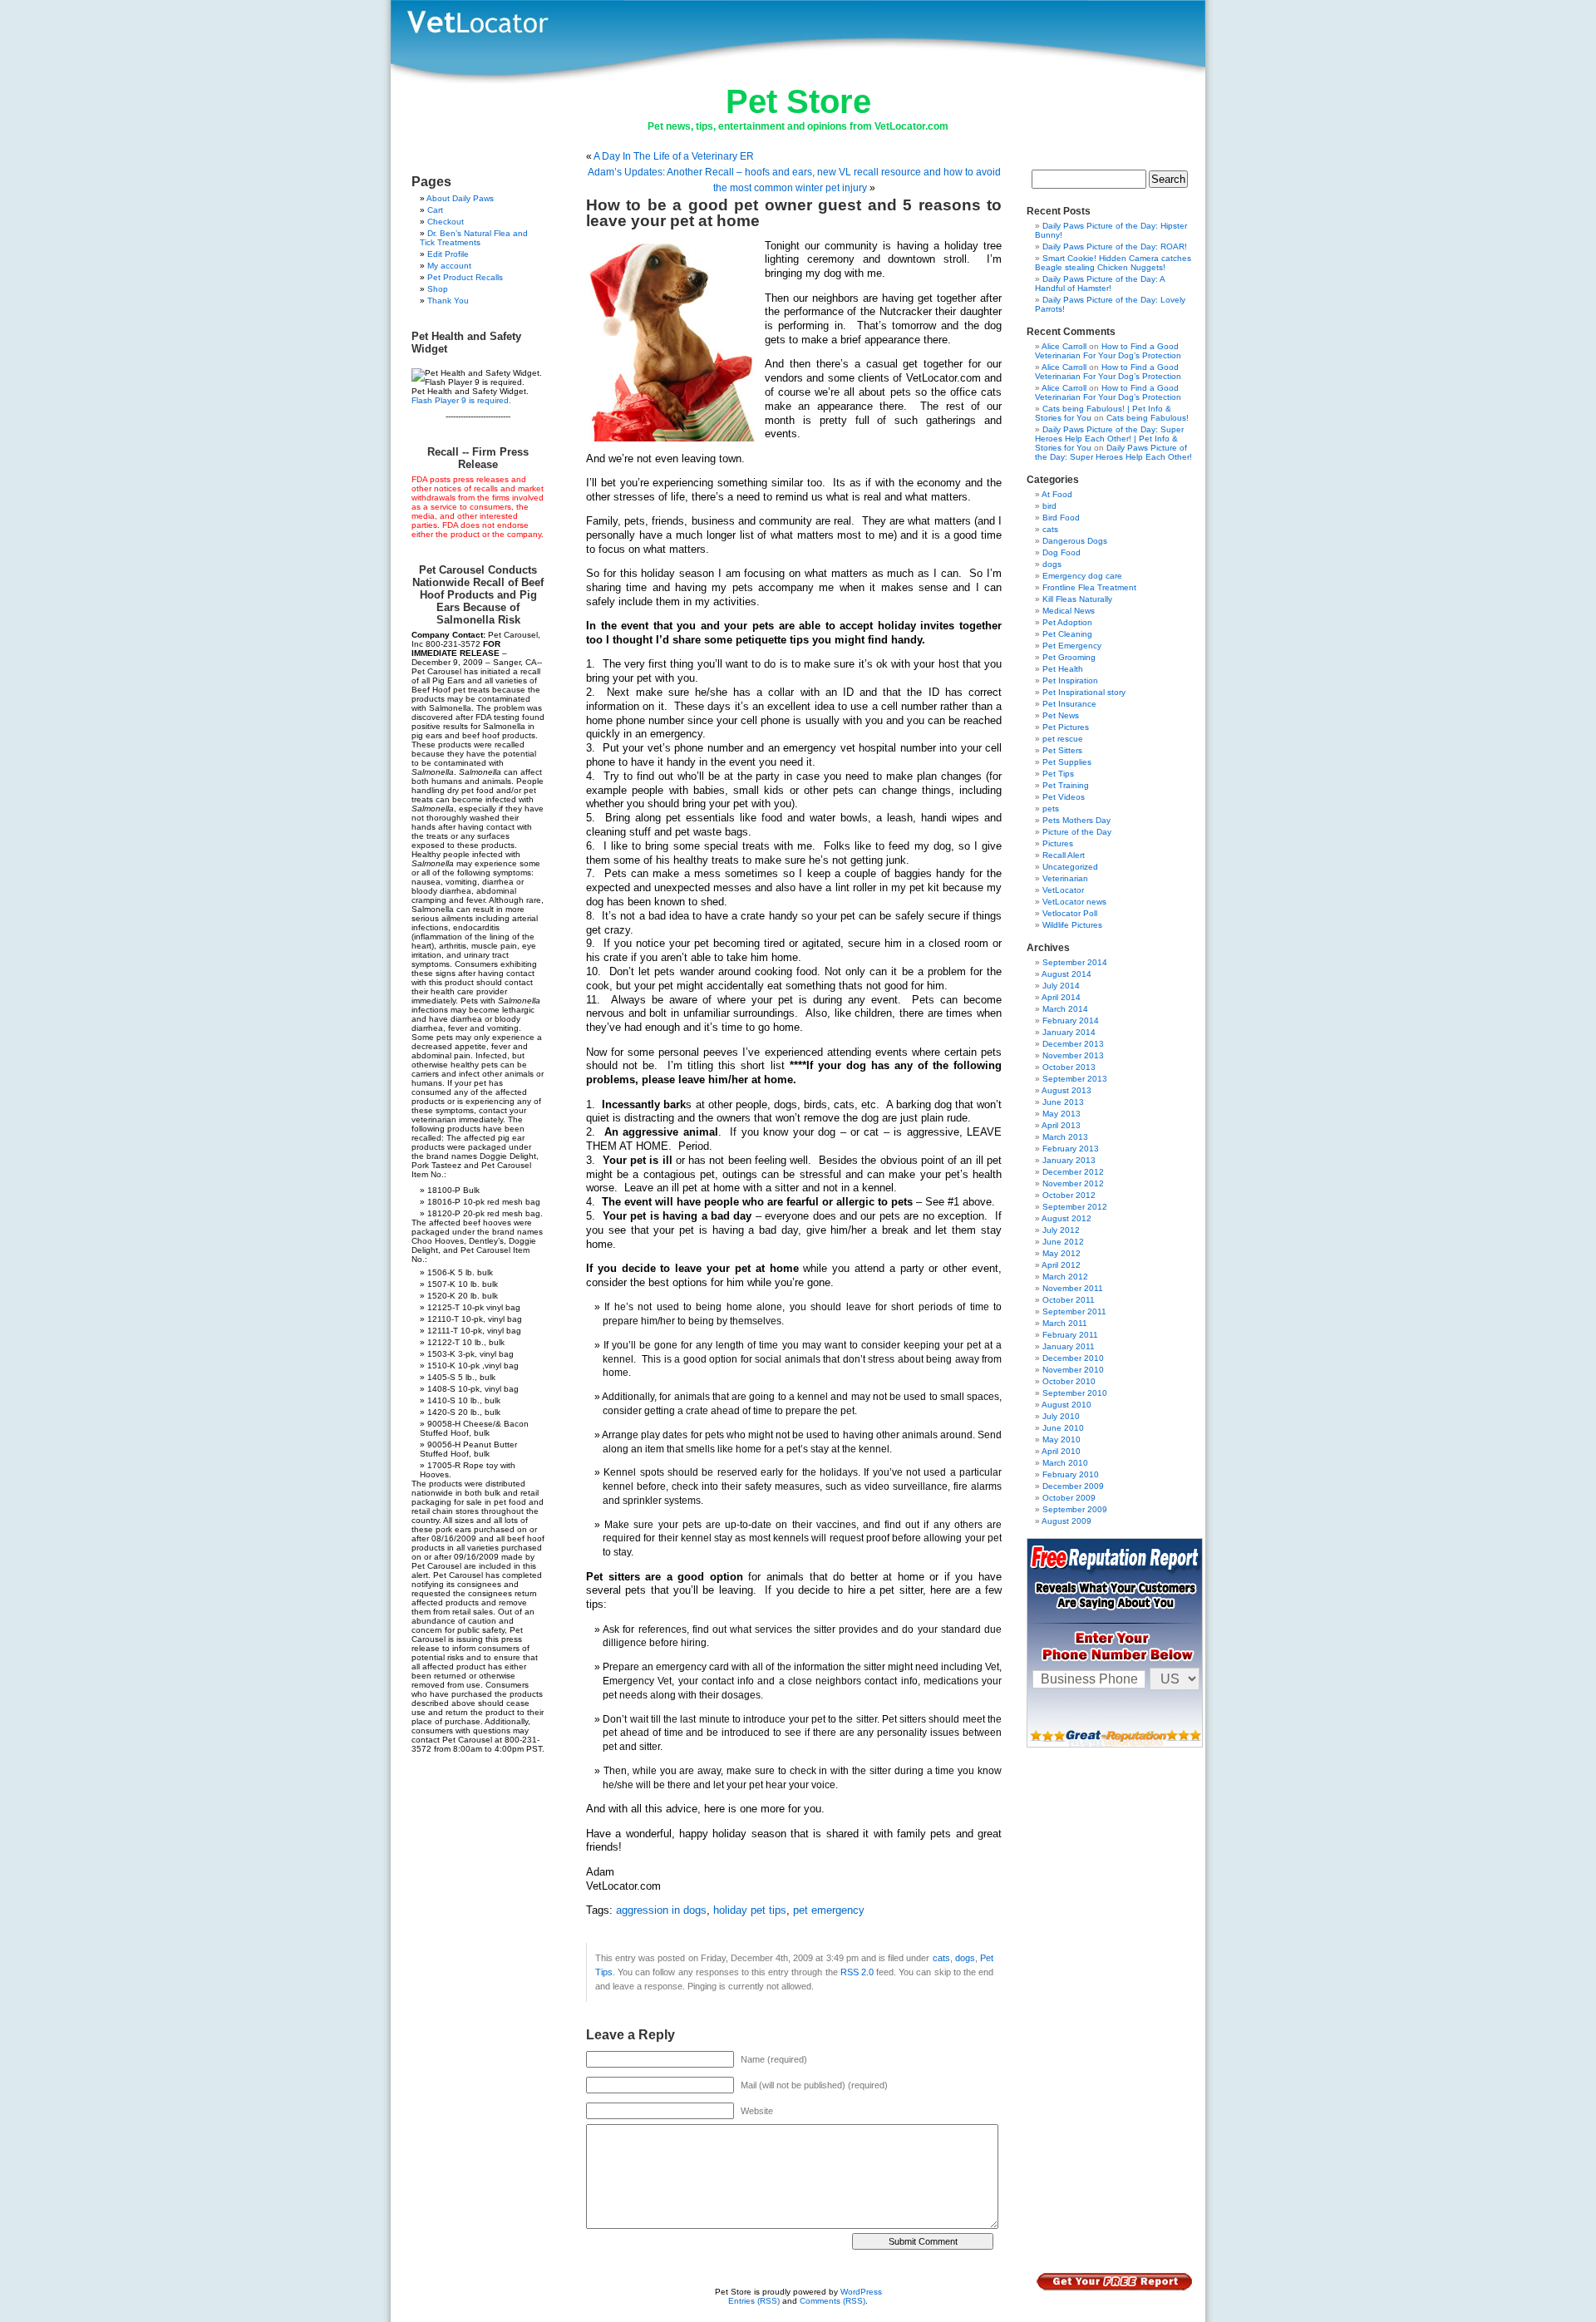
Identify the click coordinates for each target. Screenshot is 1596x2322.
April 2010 (1061, 1451)
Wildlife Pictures (1072, 925)
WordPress (861, 2292)
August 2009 (1066, 1521)
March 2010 (1065, 1463)
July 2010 (1061, 1416)
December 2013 (1073, 1044)
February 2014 (1071, 1020)
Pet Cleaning (1067, 634)
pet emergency (829, 1910)
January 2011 (1069, 1346)
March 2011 (1065, 1323)
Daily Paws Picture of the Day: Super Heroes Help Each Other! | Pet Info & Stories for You (1109, 439)
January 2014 (1069, 1032)
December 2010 (1073, 1358)
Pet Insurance (1069, 704)
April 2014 (1061, 997)
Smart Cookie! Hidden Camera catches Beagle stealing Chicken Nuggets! (1113, 263)
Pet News (1061, 715)
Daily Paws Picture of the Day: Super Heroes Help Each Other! (1113, 452)
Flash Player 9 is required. (461, 400)
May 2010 (1062, 1440)
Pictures (1058, 843)
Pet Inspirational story (1084, 692)
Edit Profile (448, 254)
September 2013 (1075, 1079)
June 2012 (1063, 1242)
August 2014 (1066, 974)
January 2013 (1069, 1160)
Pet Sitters (1062, 750)
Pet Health (1063, 669)
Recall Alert (1064, 855)
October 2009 (1069, 1498)
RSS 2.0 (857, 1972)
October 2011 (1069, 1300)
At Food (1057, 494)
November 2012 (1073, 1183)
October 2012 (1069, 1195)
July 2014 (1061, 986)
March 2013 (1065, 1137)
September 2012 (1075, 1207)
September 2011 (1074, 1311)
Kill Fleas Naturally (1077, 599)
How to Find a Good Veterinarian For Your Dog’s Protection (1108, 351)
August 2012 (1066, 1218)
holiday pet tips (750, 1910)
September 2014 (1075, 962)
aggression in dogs (661, 1910)
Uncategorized (1070, 867)
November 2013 (1073, 1055)
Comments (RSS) (832, 2301)
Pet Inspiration (1070, 680)
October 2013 (1069, 1067)
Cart (435, 210)
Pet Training (1066, 785)
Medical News (1069, 611)
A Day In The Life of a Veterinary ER (674, 156)
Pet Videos (1064, 797)
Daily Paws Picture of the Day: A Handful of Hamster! (1100, 283)
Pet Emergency (1072, 646)
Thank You (448, 301)
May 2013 (1062, 1114)
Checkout (446, 222)
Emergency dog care (1082, 576)
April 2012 (1061, 1265)
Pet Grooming (1069, 657)
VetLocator (1063, 890)
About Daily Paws (460, 198)
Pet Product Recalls (465, 277)
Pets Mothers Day (1076, 820)
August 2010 (1066, 1405)
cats (941, 1958)
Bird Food (1061, 518)
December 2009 (1073, 1486)
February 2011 (1070, 1335)
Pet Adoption (1067, 622)
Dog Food (1062, 552)
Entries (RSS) (754, 2301)
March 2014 (1065, 1009)
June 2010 (1063, 1428)
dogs (965, 1958)
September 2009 (1075, 1509)
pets (1051, 809)
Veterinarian (1065, 878)
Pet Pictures (1066, 727)
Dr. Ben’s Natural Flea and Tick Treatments (474, 238)
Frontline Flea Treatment (1089, 587)
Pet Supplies (1067, 762)
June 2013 (1063, 1102)
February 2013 (1071, 1149)
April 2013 (1061, 1125)
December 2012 (1073, 1172)
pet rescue (1063, 739)
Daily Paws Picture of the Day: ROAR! (1115, 246)
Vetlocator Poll (1070, 913)
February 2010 (1071, 1474)
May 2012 (1062, 1253)
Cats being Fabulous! (1148, 418)
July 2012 (1061, 1230)
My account (449, 266)
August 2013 (1066, 1090)
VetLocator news (1074, 902)
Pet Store (798, 101)
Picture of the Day (1077, 832)
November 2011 (1073, 1288)
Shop (438, 289)
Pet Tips (1058, 774)
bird (1049, 506)
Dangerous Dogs (1075, 541)
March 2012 (1065, 1277)
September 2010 (1075, 1393)
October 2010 (1069, 1381)
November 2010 (1073, 1370)
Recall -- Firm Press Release (478, 458)
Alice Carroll (1064, 346)
